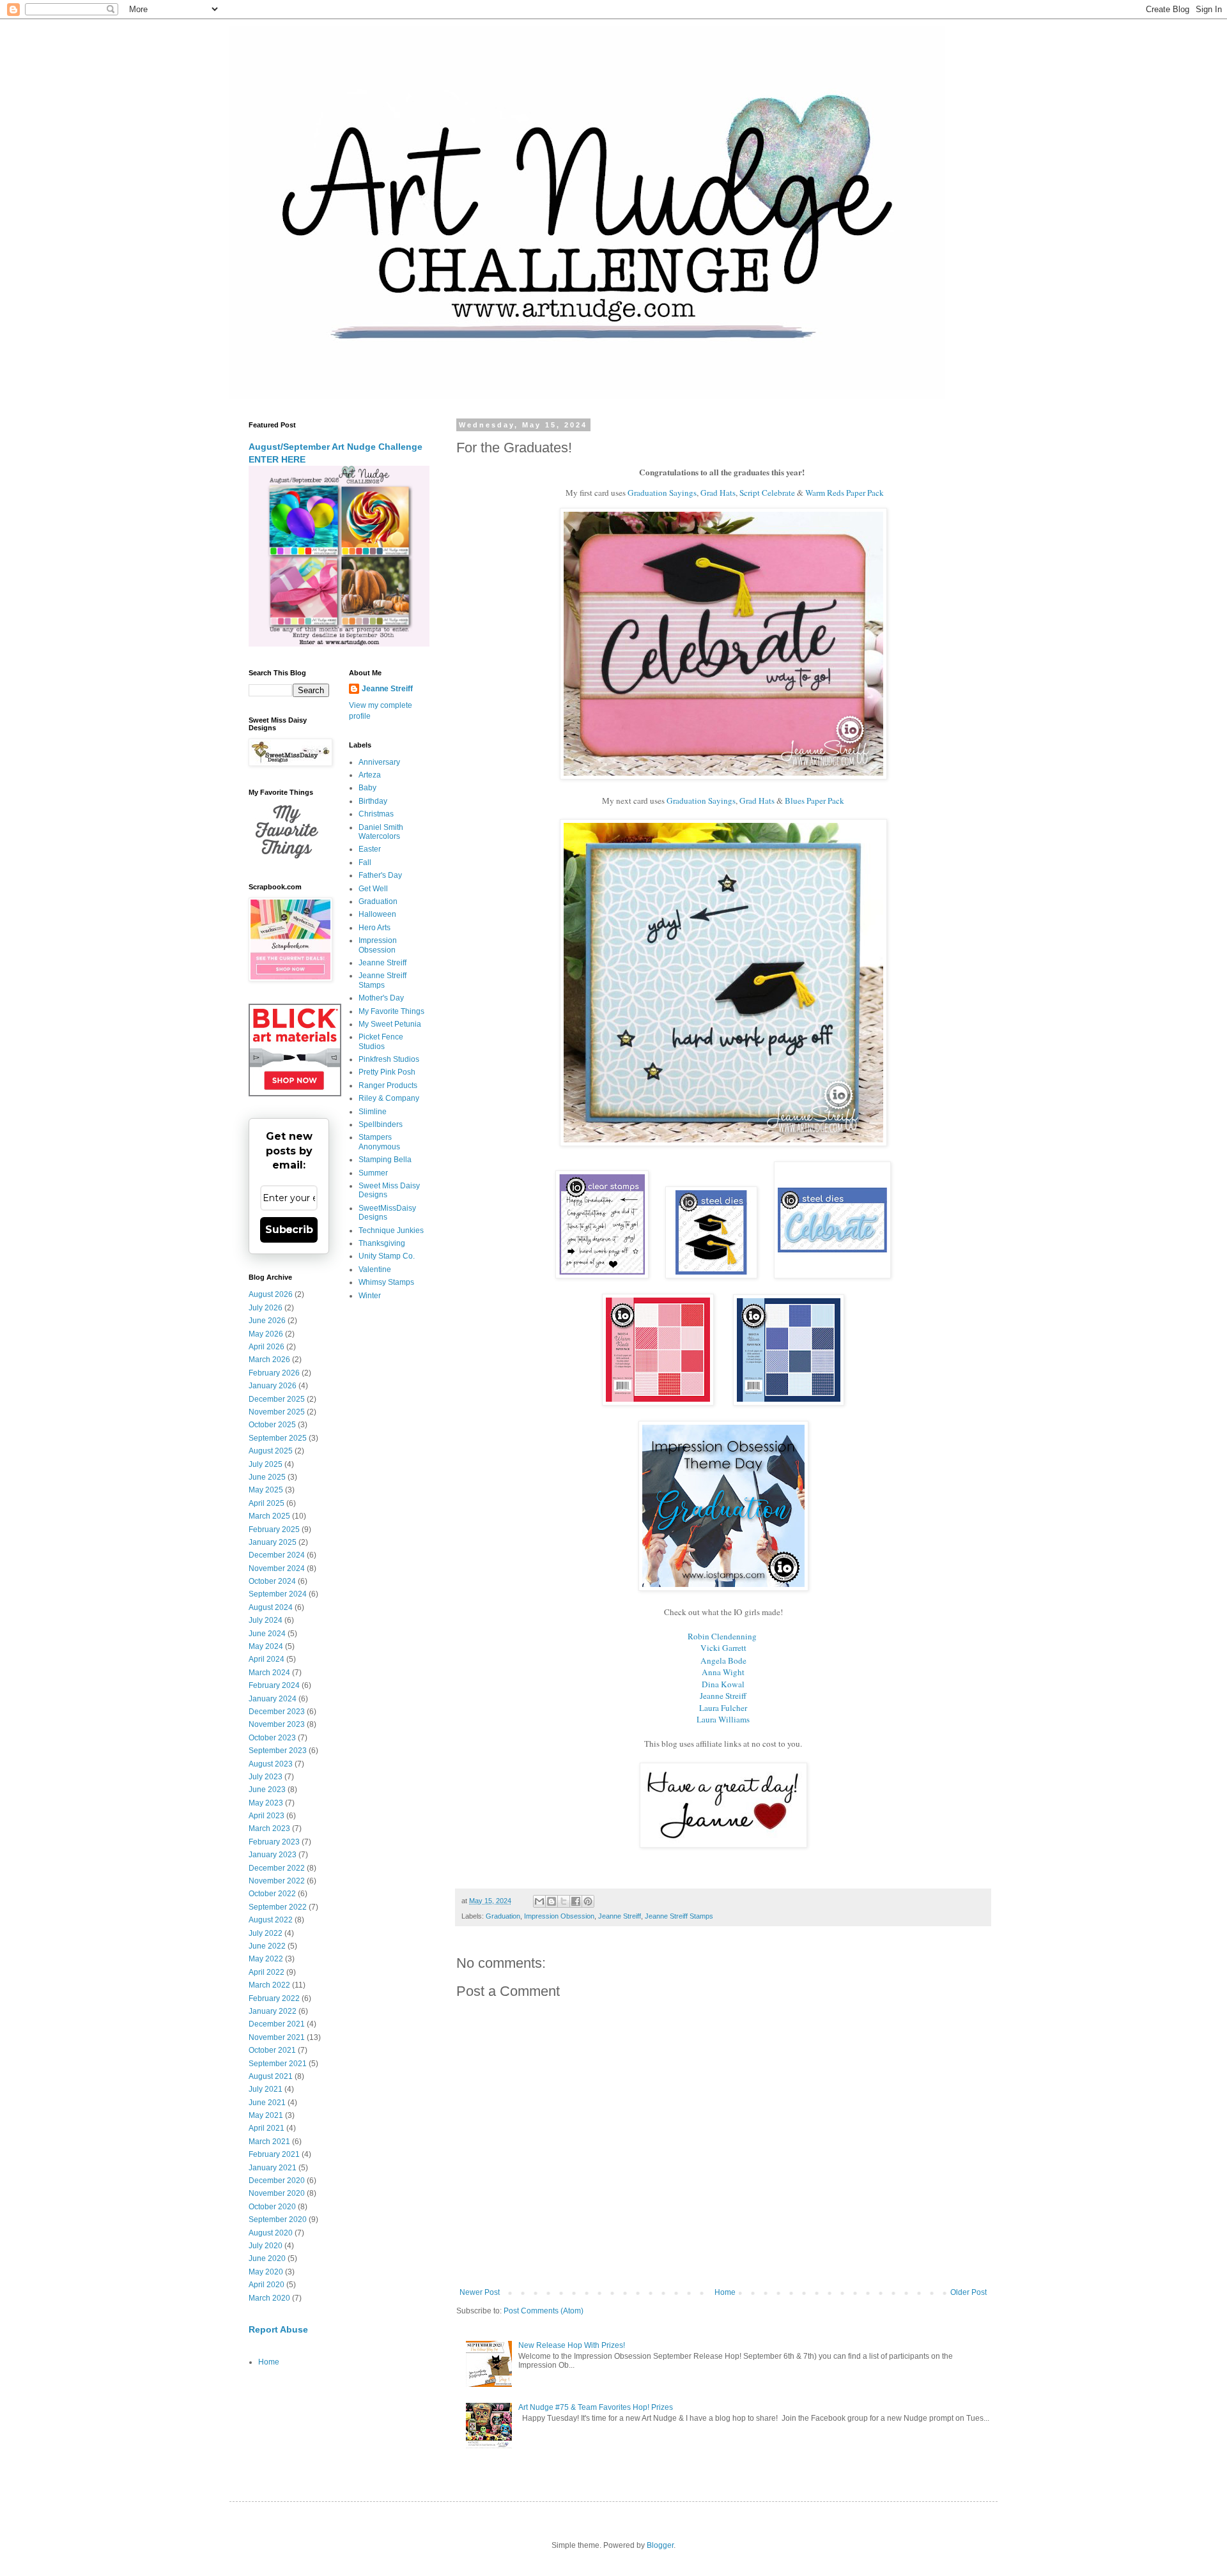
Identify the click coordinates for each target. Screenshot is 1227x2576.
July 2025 (266, 1464)
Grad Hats (718, 493)
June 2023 (267, 1790)
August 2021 (271, 2076)
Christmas (376, 814)
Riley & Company (389, 1098)
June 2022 (267, 1946)
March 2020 (269, 2298)
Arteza (370, 775)
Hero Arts (374, 928)
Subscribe (289, 1230)
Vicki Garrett (723, 1648)
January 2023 (273, 1855)
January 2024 (273, 1699)
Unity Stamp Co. (387, 1256)
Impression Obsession (559, 1916)
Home (725, 2292)
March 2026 (269, 1360)
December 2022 (277, 1868)
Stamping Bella (385, 1160)
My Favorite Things (391, 1011)
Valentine (375, 1269)
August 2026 (271, 1294)
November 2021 (277, 2037)
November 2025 (277, 1412)
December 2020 (277, 2181)
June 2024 (267, 1634)
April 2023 (266, 1816)
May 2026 (266, 1334)
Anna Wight (723, 1672)
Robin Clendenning (722, 1636)
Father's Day (380, 875)
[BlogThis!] (552, 1901)
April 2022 (266, 1972)
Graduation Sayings (662, 493)
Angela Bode (723, 1660)
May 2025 (266, 1490)
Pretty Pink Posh (387, 1072)
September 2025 (278, 1438)
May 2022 (266, 1959)
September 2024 (278, 1594)
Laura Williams (723, 1719)
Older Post (968, 2292)
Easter (370, 849)
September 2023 (278, 1751)
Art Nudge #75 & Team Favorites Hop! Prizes (596, 2407)
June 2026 (267, 1321)
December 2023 (277, 1712)
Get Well (373, 889)
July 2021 (266, 2089)
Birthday (373, 801)
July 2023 (266, 1777)
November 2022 (277, 1881)
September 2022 (278, 1907)
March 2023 (269, 1828)
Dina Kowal (723, 1684)
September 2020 (278, 2219)
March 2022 (269, 1985)
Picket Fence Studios (381, 1041)
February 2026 (274, 1373)
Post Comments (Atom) (544, 2311)
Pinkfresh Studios (389, 1059)
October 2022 (272, 1894)
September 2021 (278, 2064)
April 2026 (266, 1347)
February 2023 (274, 1842)
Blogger (660, 2545)
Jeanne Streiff (723, 1696)
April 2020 (266, 2285)
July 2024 (266, 1620)
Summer (373, 1173)
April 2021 (266, 2128)
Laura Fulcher (723, 1708)
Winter (370, 1296)
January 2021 (273, 2168)
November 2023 (277, 1724)
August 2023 (271, 1764)
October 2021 (272, 2050)
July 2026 (266, 1308)
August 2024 (271, 1607)
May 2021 (266, 2115)
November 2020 (277, 2193)
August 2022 (271, 1920)
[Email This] (539, 1901)
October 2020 (272, 2207)
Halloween (377, 914)
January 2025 (273, 1542)
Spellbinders (381, 1124)
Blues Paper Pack (814, 801)
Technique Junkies (391, 1230)
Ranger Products (388, 1085)
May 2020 (266, 2272)
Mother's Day (381, 998)
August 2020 (271, 2233)
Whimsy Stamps (386, 1282)
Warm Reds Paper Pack (845, 493)
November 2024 (277, 1568)
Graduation (503, 1916)
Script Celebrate (768, 493)
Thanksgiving (382, 1243)
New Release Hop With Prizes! (572, 2345)
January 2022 (273, 2011)
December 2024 (277, 1555)
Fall (365, 862)
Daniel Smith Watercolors (381, 832)
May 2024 (266, 1646)
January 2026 (273, 1386)
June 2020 (267, 2258)
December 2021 (277, 2024)
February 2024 (274, 1685)
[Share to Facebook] (576, 1901)
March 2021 (269, 2142)
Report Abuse (278, 2329)
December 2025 (277, 1399)
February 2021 (274, 2154)
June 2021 (267, 2103)
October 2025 (272, 1425)
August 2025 (271, 1451)
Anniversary (379, 762)
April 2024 (266, 1659)
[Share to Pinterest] (588, 1901)
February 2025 (274, 1529)
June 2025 (267, 1477)
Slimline (373, 1112)
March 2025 (269, 1516)
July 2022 (266, 1933)
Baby (367, 788)
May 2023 (266, 1803)
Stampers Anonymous (379, 1142)
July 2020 (266, 2246)
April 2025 (266, 1503)
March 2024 (269, 1673)
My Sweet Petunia (390, 1024)
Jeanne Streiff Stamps (679, 1916)
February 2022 (274, 1998)
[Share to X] (564, 1901)
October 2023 (272, 1738)
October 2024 (272, 1581)
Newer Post (480, 2292)
